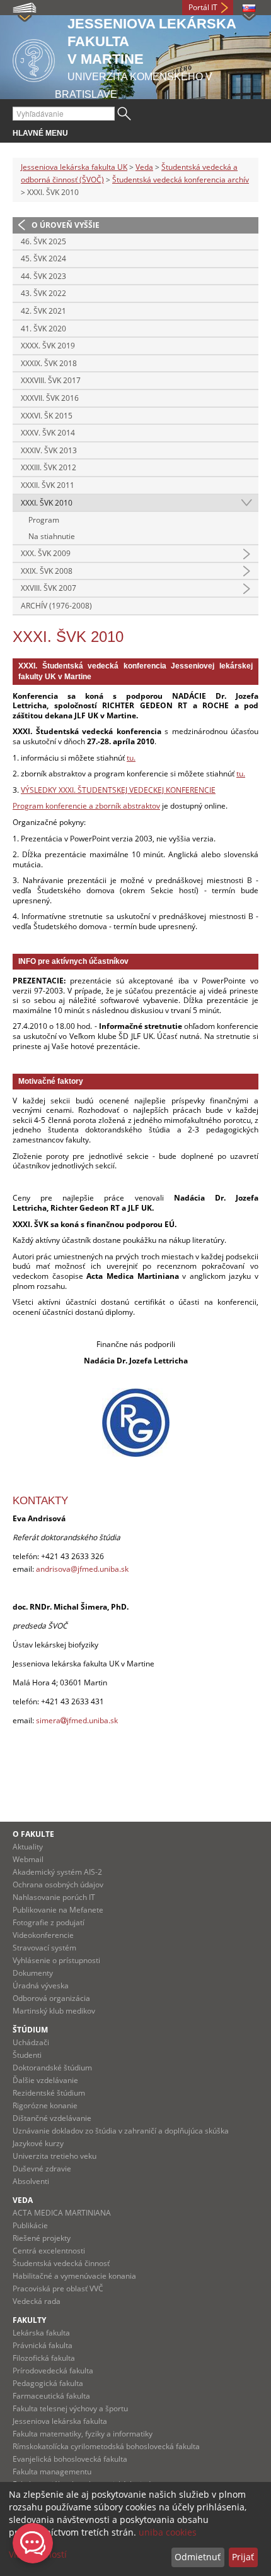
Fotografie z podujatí (49, 1922)
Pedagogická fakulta (48, 2383)
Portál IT (203, 7)
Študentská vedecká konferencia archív (181, 180)
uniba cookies (168, 2532)
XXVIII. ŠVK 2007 (49, 588)
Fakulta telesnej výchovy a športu (70, 2408)
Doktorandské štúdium (52, 2068)
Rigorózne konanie (45, 2105)
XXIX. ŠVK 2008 (47, 571)
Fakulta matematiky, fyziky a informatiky (83, 2434)
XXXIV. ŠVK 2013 (49, 450)
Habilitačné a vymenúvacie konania (74, 2276)
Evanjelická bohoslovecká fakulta (70, 2459)
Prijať (243, 2557)
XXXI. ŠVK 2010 (47, 503)
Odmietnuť (198, 2557)
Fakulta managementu (52, 2472)
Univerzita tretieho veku (55, 2156)
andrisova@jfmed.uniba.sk (82, 1569)
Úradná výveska (41, 1985)
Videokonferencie (43, 1935)
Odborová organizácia (51, 1998)
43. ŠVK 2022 (43, 293)
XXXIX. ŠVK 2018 (49, 363)
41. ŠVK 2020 (43, 329)
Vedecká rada (37, 2301)
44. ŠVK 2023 (43, 276)
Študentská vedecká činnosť (61, 2263)
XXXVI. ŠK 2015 (47, 416)
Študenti (27, 2055)
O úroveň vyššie (66, 225)
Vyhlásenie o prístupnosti (56, 1960)
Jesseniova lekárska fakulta (60, 2421)
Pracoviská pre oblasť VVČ (58, 2288)
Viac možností (38, 2554)
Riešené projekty (42, 2238)
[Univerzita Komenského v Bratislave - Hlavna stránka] (34, 58)
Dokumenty (33, 1973)
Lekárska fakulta (41, 2333)
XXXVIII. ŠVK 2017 (51, 380)
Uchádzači (31, 2042)
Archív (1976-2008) (56, 606)
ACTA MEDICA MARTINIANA (62, 2213)
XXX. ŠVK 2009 (46, 553)
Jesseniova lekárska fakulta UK (74, 167)
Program (44, 520)
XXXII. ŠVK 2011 (48, 485)
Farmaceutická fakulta (51, 2396)
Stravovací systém (44, 1948)
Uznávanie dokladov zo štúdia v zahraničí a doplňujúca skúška (121, 2131)
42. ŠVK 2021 (43, 311)
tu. (131, 758)
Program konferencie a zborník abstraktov (86, 806)
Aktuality (28, 1847)
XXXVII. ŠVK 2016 (50, 398)
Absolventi (31, 2181)
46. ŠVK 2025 (43, 241)
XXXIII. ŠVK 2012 (49, 467)
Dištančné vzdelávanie (52, 2118)
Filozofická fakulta (44, 2358)
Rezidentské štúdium (49, 2093)
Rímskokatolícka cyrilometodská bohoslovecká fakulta (106, 2446)
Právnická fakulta (43, 2345)
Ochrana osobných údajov (58, 1885)
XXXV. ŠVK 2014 (48, 433)
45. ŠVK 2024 (43, 258)
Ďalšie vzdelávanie (45, 2080)
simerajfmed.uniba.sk (77, 1720)
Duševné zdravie (42, 2169)
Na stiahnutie (52, 536)
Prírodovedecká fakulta (53, 2371)
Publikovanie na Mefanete (58, 1910)
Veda (144, 167)
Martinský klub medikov (54, 2011)
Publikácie (30, 2225)
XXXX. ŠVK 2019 (48, 346)
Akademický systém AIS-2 (57, 1872)
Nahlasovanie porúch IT (54, 1897)
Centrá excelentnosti (49, 2251)
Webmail (28, 1859)
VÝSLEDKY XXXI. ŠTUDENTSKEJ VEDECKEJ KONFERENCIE (118, 790)
